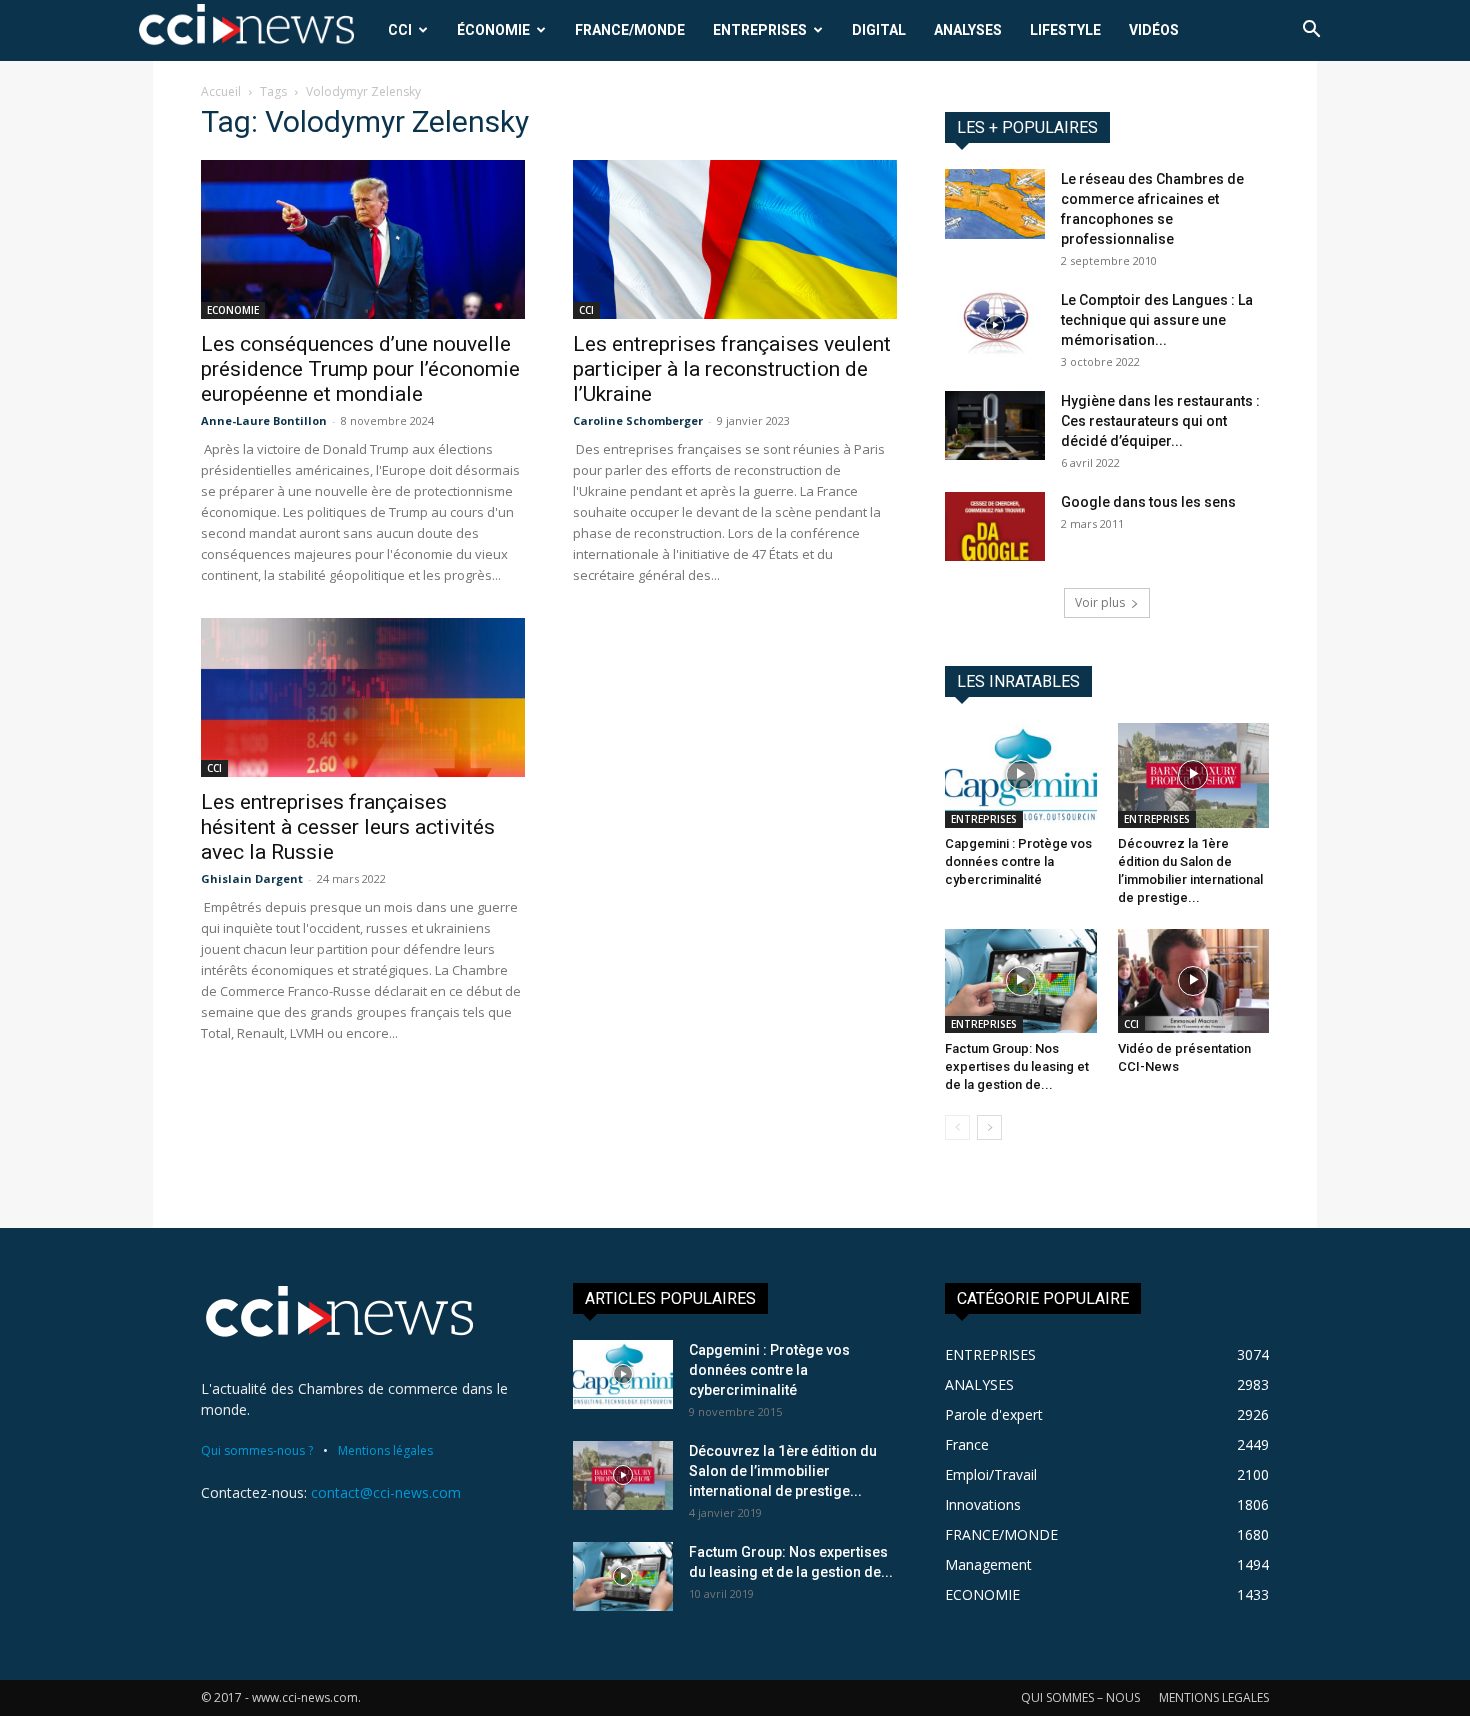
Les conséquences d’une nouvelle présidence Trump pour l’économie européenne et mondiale (360, 369)
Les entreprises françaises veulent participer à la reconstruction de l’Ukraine (732, 369)
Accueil (221, 91)
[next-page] (989, 1127)
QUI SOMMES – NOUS (1080, 1697)
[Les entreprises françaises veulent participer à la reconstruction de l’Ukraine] (735, 239)
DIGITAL (879, 30)
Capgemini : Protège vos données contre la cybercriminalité (1018, 861)
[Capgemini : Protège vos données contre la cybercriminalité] (1021, 775)
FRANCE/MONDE (630, 30)
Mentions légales (385, 1450)
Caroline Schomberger (638, 420)
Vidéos (1154, 30)
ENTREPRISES (760, 30)
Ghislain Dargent (252, 878)
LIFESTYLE (1065, 30)
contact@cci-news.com (386, 1492)
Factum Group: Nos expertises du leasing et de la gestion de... (1017, 1066)
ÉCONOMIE (493, 30)
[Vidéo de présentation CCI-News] (1194, 981)
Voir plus (1100, 602)
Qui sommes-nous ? (257, 1450)
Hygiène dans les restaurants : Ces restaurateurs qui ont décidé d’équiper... (1160, 421)
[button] (1311, 31)
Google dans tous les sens (1148, 502)
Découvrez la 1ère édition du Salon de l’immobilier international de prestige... (783, 1471)
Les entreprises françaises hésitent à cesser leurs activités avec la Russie (348, 827)
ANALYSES (968, 30)
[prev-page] (957, 1127)
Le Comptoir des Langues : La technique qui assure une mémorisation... (1157, 320)
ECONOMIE (233, 310)
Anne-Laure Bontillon (264, 420)
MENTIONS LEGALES (1214, 1697)
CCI (400, 30)
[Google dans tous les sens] (995, 526)
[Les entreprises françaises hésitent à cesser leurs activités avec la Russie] (363, 697)
